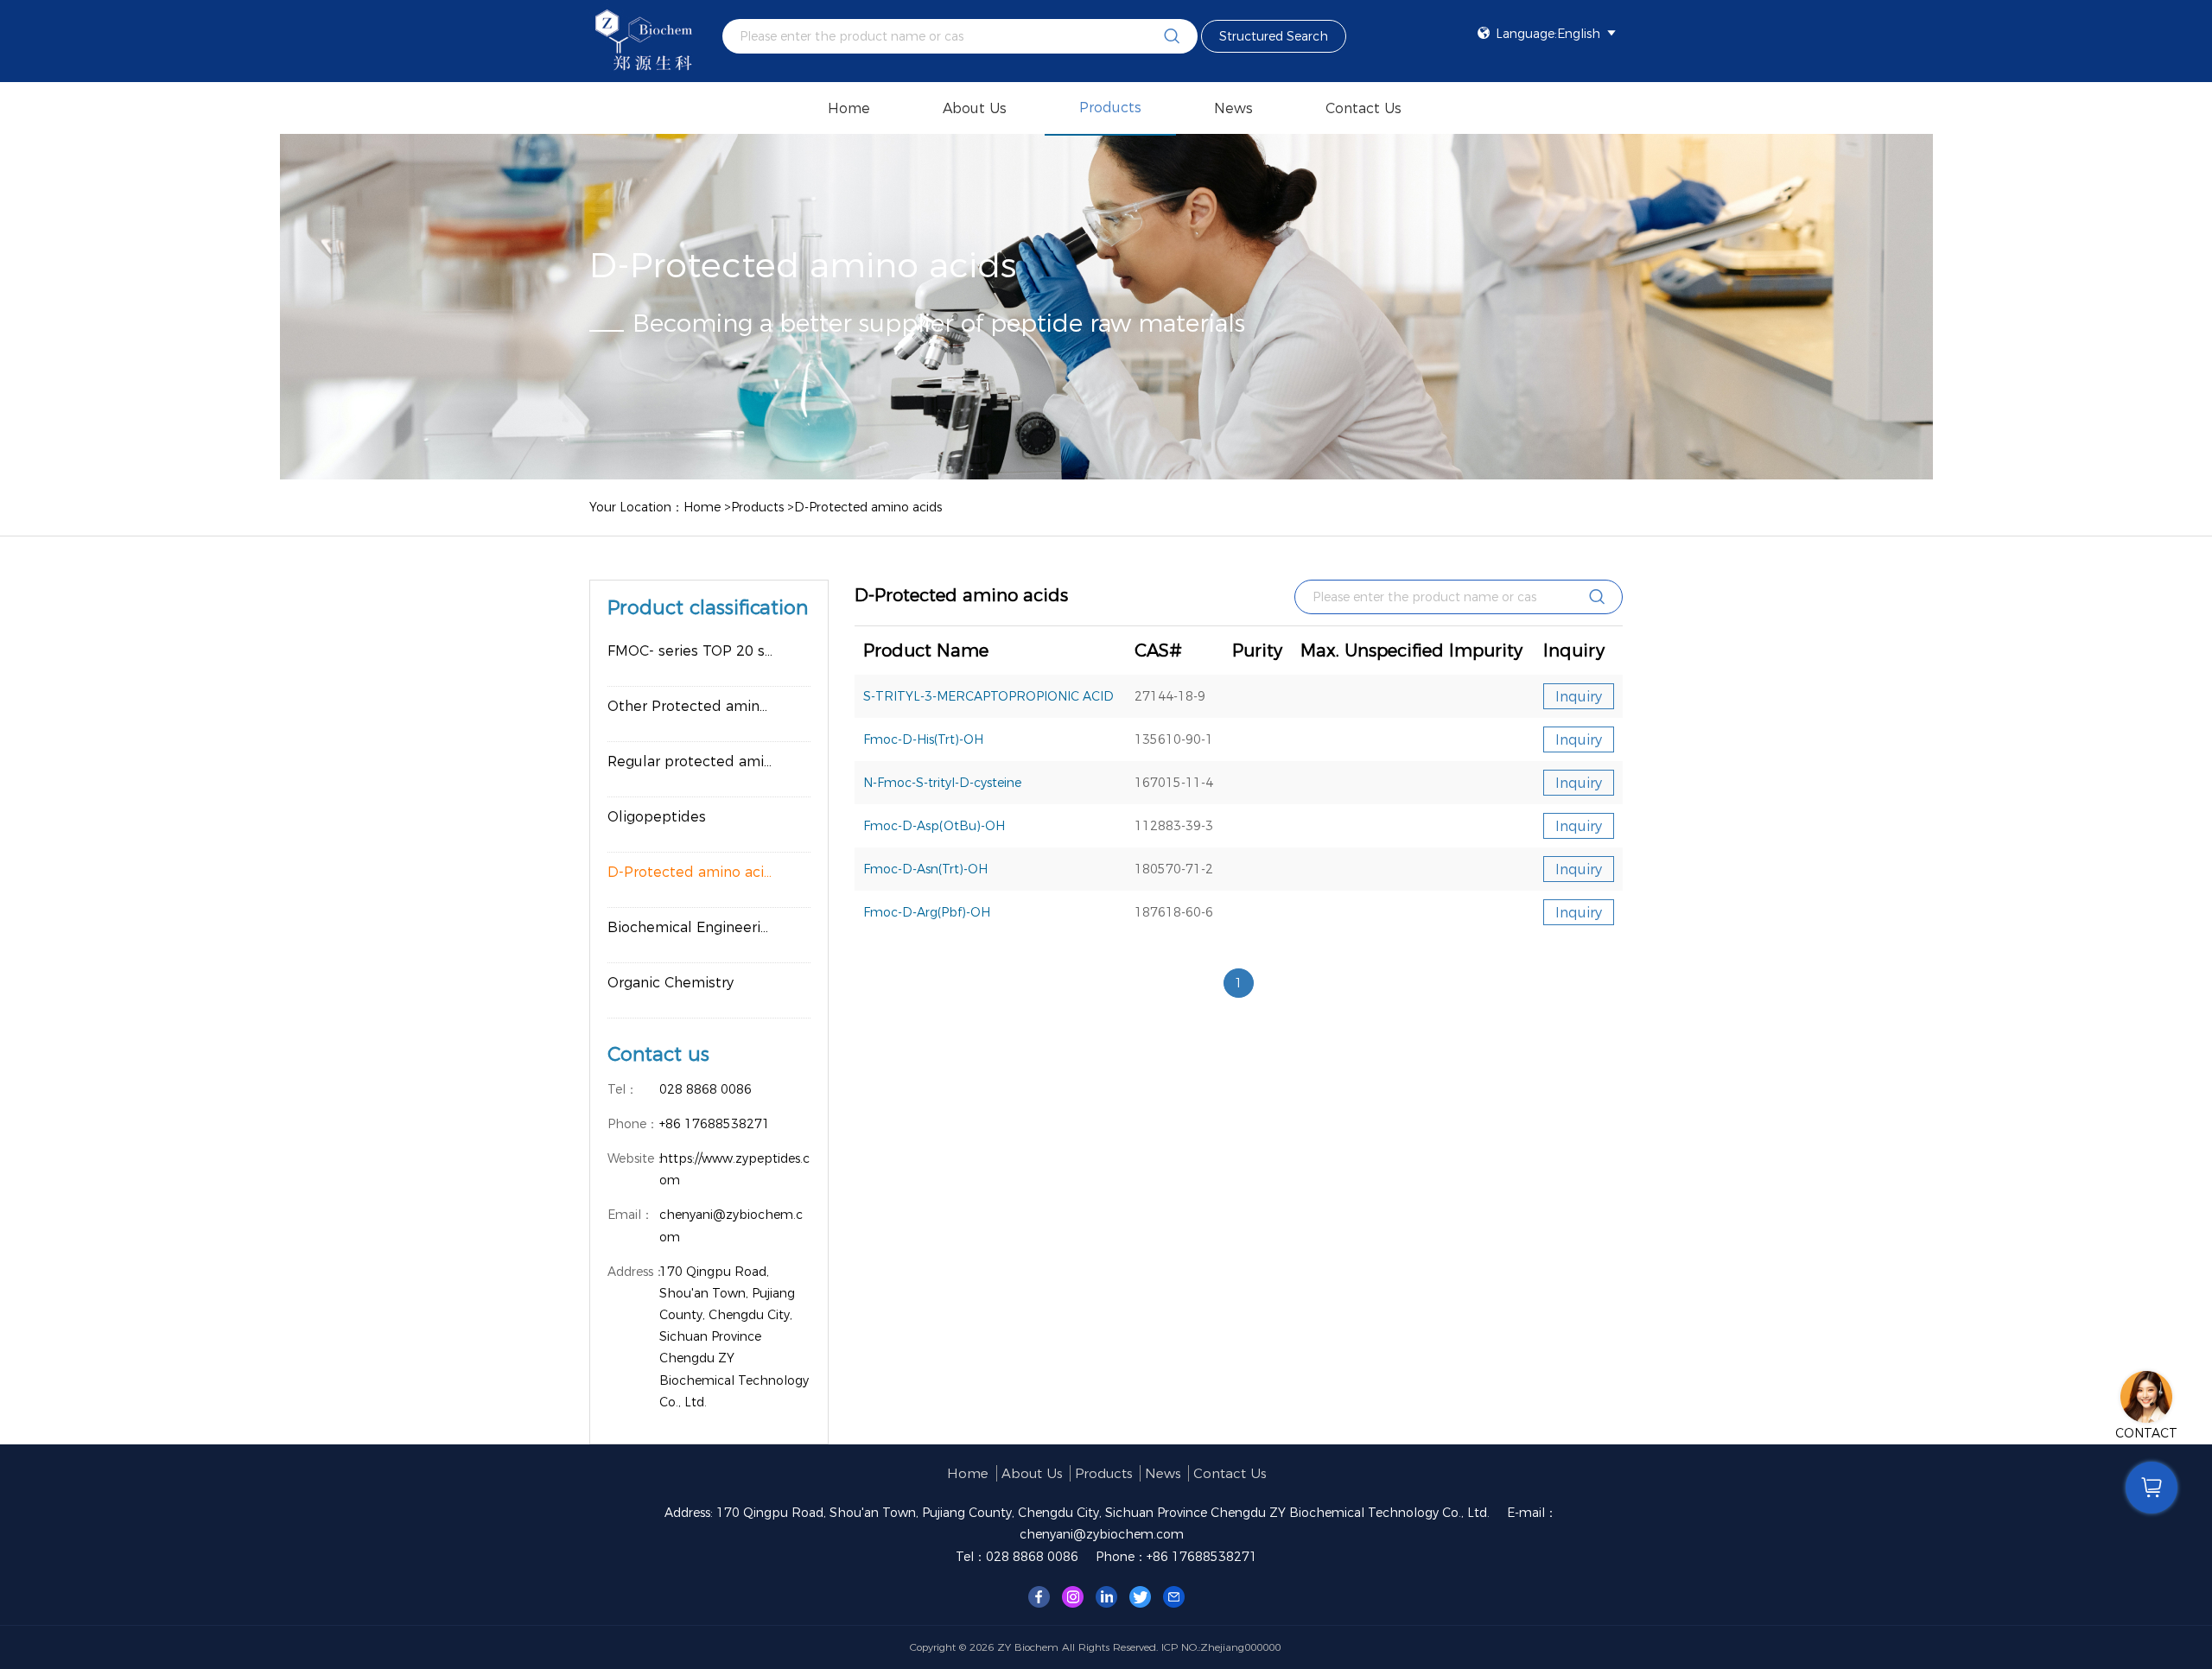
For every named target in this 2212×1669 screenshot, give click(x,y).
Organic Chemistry (671, 983)
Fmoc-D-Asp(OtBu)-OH (934, 826)
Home (849, 108)
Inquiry (1579, 697)
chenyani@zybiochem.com (1102, 1534)
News (1233, 108)
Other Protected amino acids (708, 706)
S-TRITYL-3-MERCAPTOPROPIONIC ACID (988, 696)
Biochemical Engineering (693, 927)
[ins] (1073, 1596)
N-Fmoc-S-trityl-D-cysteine (942, 783)
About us (975, 108)
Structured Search (1274, 36)
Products (1110, 108)
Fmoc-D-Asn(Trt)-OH (925, 869)
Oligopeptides (657, 817)
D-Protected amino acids (868, 507)
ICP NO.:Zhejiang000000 (1221, 1647)
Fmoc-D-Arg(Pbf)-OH (927, 912)
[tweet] (1140, 1596)
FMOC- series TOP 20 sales (700, 651)
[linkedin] (1106, 1596)
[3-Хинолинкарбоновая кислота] (1039, 1596)
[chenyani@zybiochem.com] (1174, 1596)
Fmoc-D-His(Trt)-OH (923, 739)
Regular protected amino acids (709, 762)
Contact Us (1363, 108)
